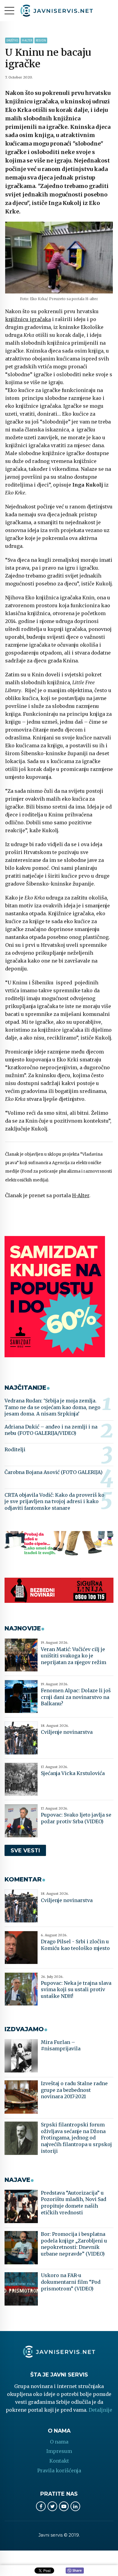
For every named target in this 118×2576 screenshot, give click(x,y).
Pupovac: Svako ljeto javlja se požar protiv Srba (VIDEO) (76, 1818)
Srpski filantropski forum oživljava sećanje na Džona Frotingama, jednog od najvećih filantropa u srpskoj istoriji (76, 2138)
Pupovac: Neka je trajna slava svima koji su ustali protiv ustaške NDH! (76, 1990)
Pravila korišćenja (59, 2470)
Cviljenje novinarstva (67, 1732)
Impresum (59, 2451)
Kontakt (59, 2461)
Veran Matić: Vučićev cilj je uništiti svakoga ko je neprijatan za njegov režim (74, 1656)
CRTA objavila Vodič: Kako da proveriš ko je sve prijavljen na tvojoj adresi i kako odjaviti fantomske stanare (54, 1501)
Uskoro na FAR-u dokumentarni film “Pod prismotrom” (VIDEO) (71, 2282)
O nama (59, 2442)
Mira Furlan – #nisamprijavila (61, 2045)
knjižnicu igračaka (28, 319)
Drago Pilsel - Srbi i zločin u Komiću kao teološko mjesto (75, 1945)
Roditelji (15, 1449)
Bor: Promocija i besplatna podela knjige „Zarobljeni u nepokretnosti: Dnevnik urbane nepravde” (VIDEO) (74, 2244)
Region (41, 40)
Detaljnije (100, 2410)
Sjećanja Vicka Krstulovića (73, 1773)
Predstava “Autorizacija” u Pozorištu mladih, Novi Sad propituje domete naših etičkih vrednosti (74, 2203)
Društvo (12, 40)
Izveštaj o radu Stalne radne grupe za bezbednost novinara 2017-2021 (74, 2090)
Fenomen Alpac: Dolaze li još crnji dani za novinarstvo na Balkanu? (76, 1697)
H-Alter (27, 40)
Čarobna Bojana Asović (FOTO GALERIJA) (54, 1472)
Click (75, 2571)
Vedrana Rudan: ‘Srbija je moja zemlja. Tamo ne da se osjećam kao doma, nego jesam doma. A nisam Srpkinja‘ (52, 1407)
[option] (59, 258)
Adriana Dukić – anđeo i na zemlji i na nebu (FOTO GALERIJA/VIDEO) (51, 1430)
